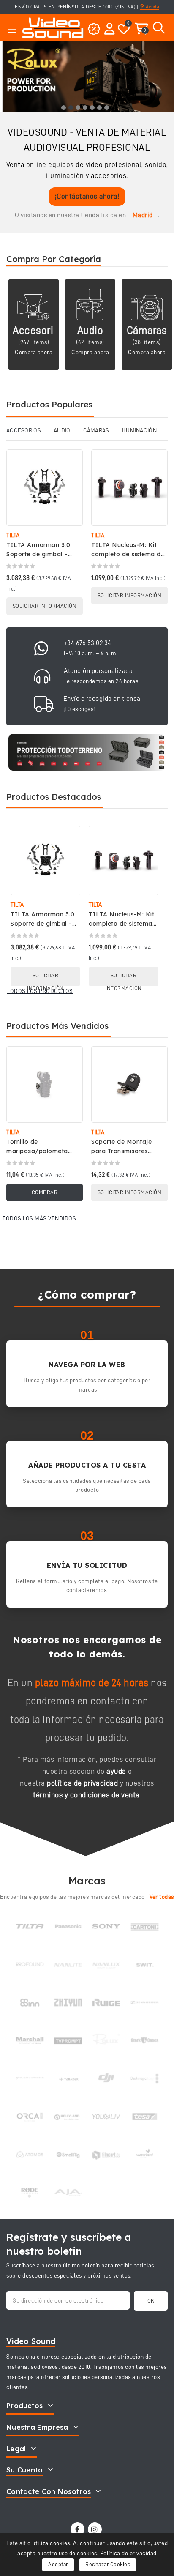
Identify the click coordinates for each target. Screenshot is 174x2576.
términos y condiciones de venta (86, 1795)
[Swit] (145, 1964)
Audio (90, 330)
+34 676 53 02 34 (88, 643)
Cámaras (147, 330)
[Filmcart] (106, 2155)
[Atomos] (30, 2155)
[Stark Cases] (145, 2040)
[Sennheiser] (145, 2002)
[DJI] (106, 2078)
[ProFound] (30, 1964)
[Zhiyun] (68, 2002)
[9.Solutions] (30, 2078)
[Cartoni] (145, 1926)
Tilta (13, 535)
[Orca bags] (30, 2117)
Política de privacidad (128, 2553)
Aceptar (58, 2564)
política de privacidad (82, 1783)
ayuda (116, 1771)
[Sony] (106, 1926)
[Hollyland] (68, 2117)
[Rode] (30, 2193)
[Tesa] (145, 2117)
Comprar (45, 1192)
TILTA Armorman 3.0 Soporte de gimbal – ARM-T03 (38, 554)
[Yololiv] (106, 2117)
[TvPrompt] (68, 2040)
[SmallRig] (68, 2155)
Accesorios (38, 330)
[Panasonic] (68, 1927)
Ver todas (162, 1897)
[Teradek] (68, 2078)
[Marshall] (30, 2040)
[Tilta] (30, 1926)
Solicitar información (45, 606)
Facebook (78, 2529)
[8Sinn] (30, 2002)
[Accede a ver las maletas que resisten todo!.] (87, 752)
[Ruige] (106, 2002)
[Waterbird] (145, 2155)
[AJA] (68, 2193)
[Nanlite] (68, 1964)
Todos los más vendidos (39, 1218)
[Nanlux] (106, 1964)
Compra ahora (34, 352)
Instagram (96, 2529)
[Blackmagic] (145, 2078)
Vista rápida (70, 464)
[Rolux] (106, 2040)
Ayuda (152, 7)
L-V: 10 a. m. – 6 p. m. (91, 653)
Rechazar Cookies (108, 2564)
